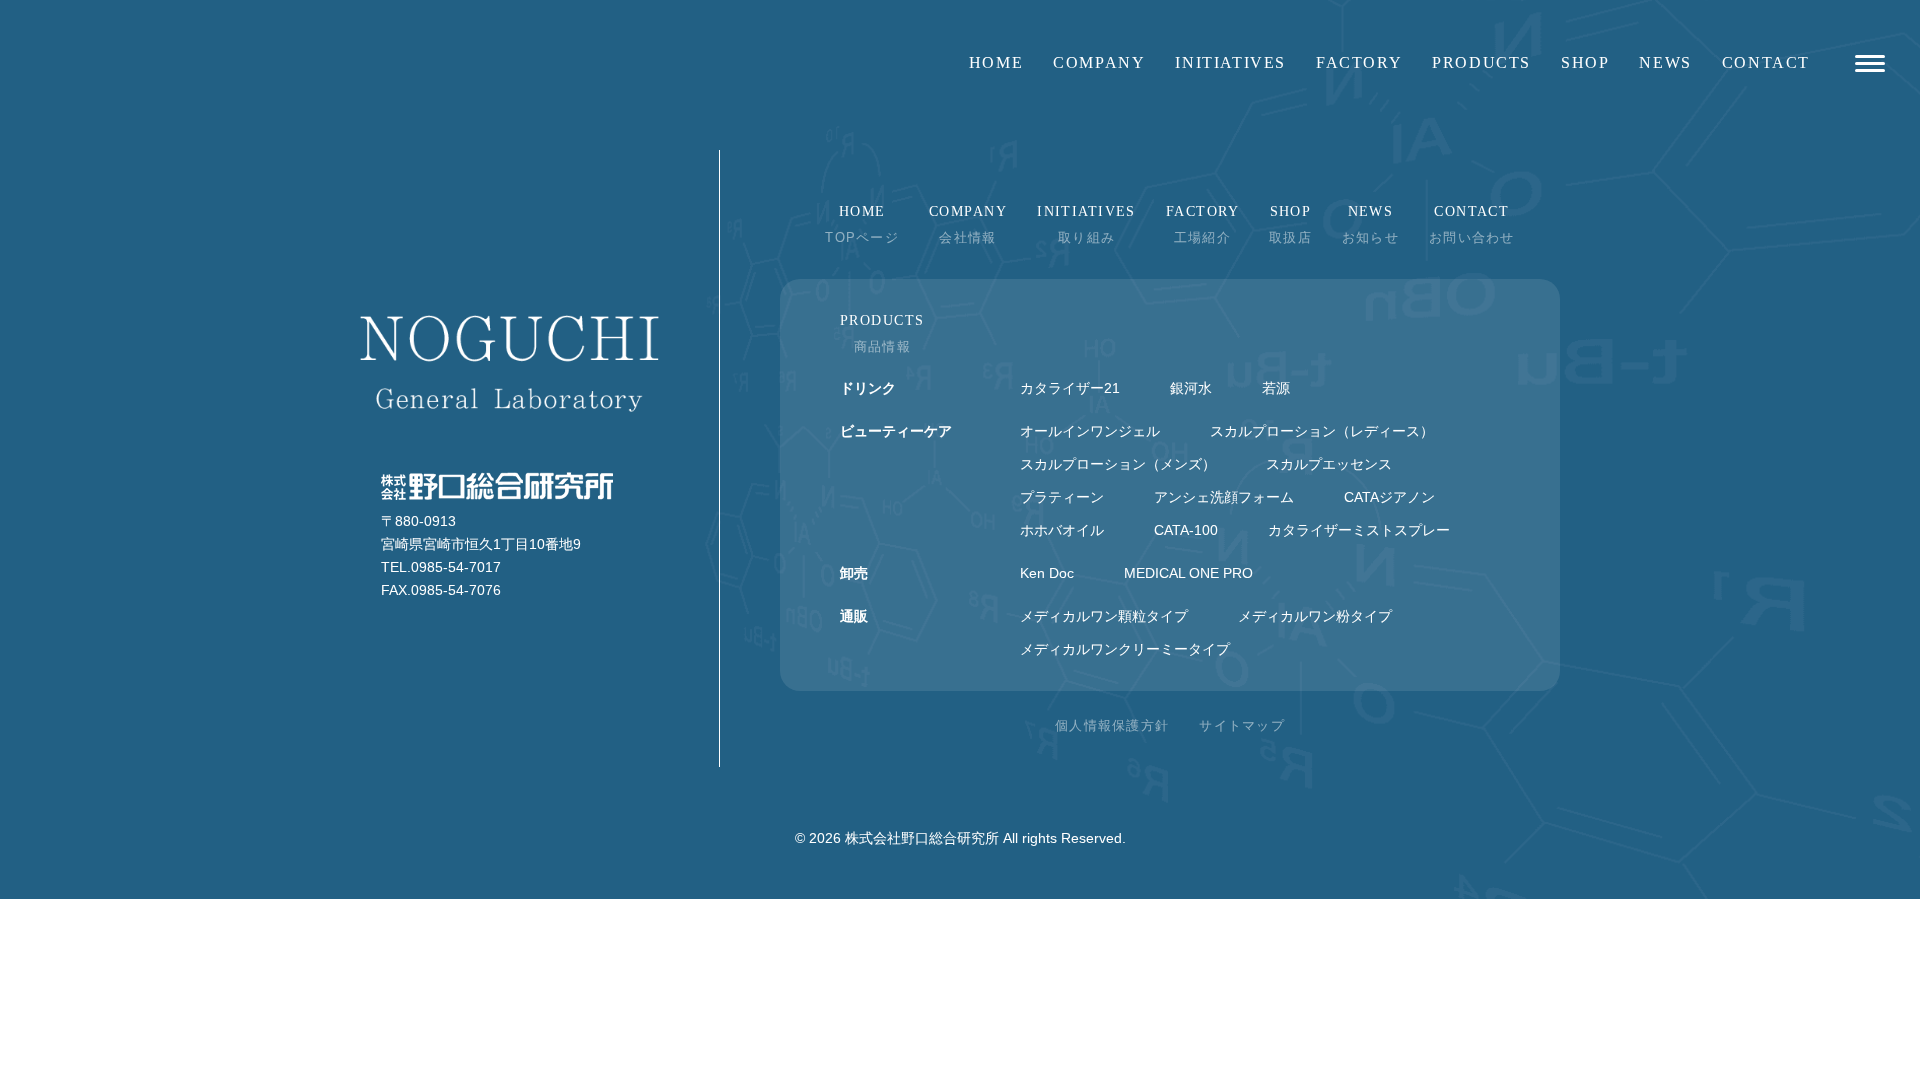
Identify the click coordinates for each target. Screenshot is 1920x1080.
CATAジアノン (1389, 497)
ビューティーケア (896, 431)
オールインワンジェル (1090, 431)
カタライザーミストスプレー (1359, 530)
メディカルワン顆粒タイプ (1104, 616)
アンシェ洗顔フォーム (1224, 497)
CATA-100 (1186, 530)
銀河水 (1191, 388)
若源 (1276, 388)
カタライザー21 (1070, 388)
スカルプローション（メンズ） (1118, 464)
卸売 (854, 573)
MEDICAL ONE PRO (1188, 573)
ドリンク (868, 388)
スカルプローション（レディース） (1322, 431)
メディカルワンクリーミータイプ (1125, 649)
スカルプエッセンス (1329, 464)
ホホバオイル (1062, 530)
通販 (854, 616)
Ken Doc (1047, 573)
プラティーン (1062, 497)
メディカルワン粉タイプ (1315, 616)
